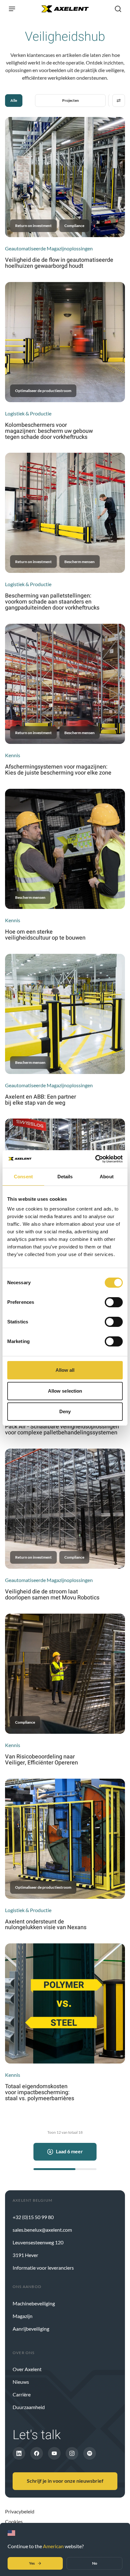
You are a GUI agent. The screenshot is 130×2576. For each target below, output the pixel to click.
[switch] (114, 1302)
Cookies (14, 2521)
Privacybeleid (20, 2511)
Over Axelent (27, 2369)
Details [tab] (65, 1177)
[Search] (118, 9)
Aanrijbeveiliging (31, 2329)
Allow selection (65, 1391)
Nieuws (21, 2382)
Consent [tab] (23, 1177)
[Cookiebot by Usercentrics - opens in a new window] (95, 1159)
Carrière (22, 2394)
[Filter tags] (119, 101)
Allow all (65, 1370)
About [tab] (107, 1177)
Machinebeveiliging (34, 2303)
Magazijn (23, 2316)
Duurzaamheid (29, 2407)
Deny (65, 1411)
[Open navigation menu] (12, 9)
